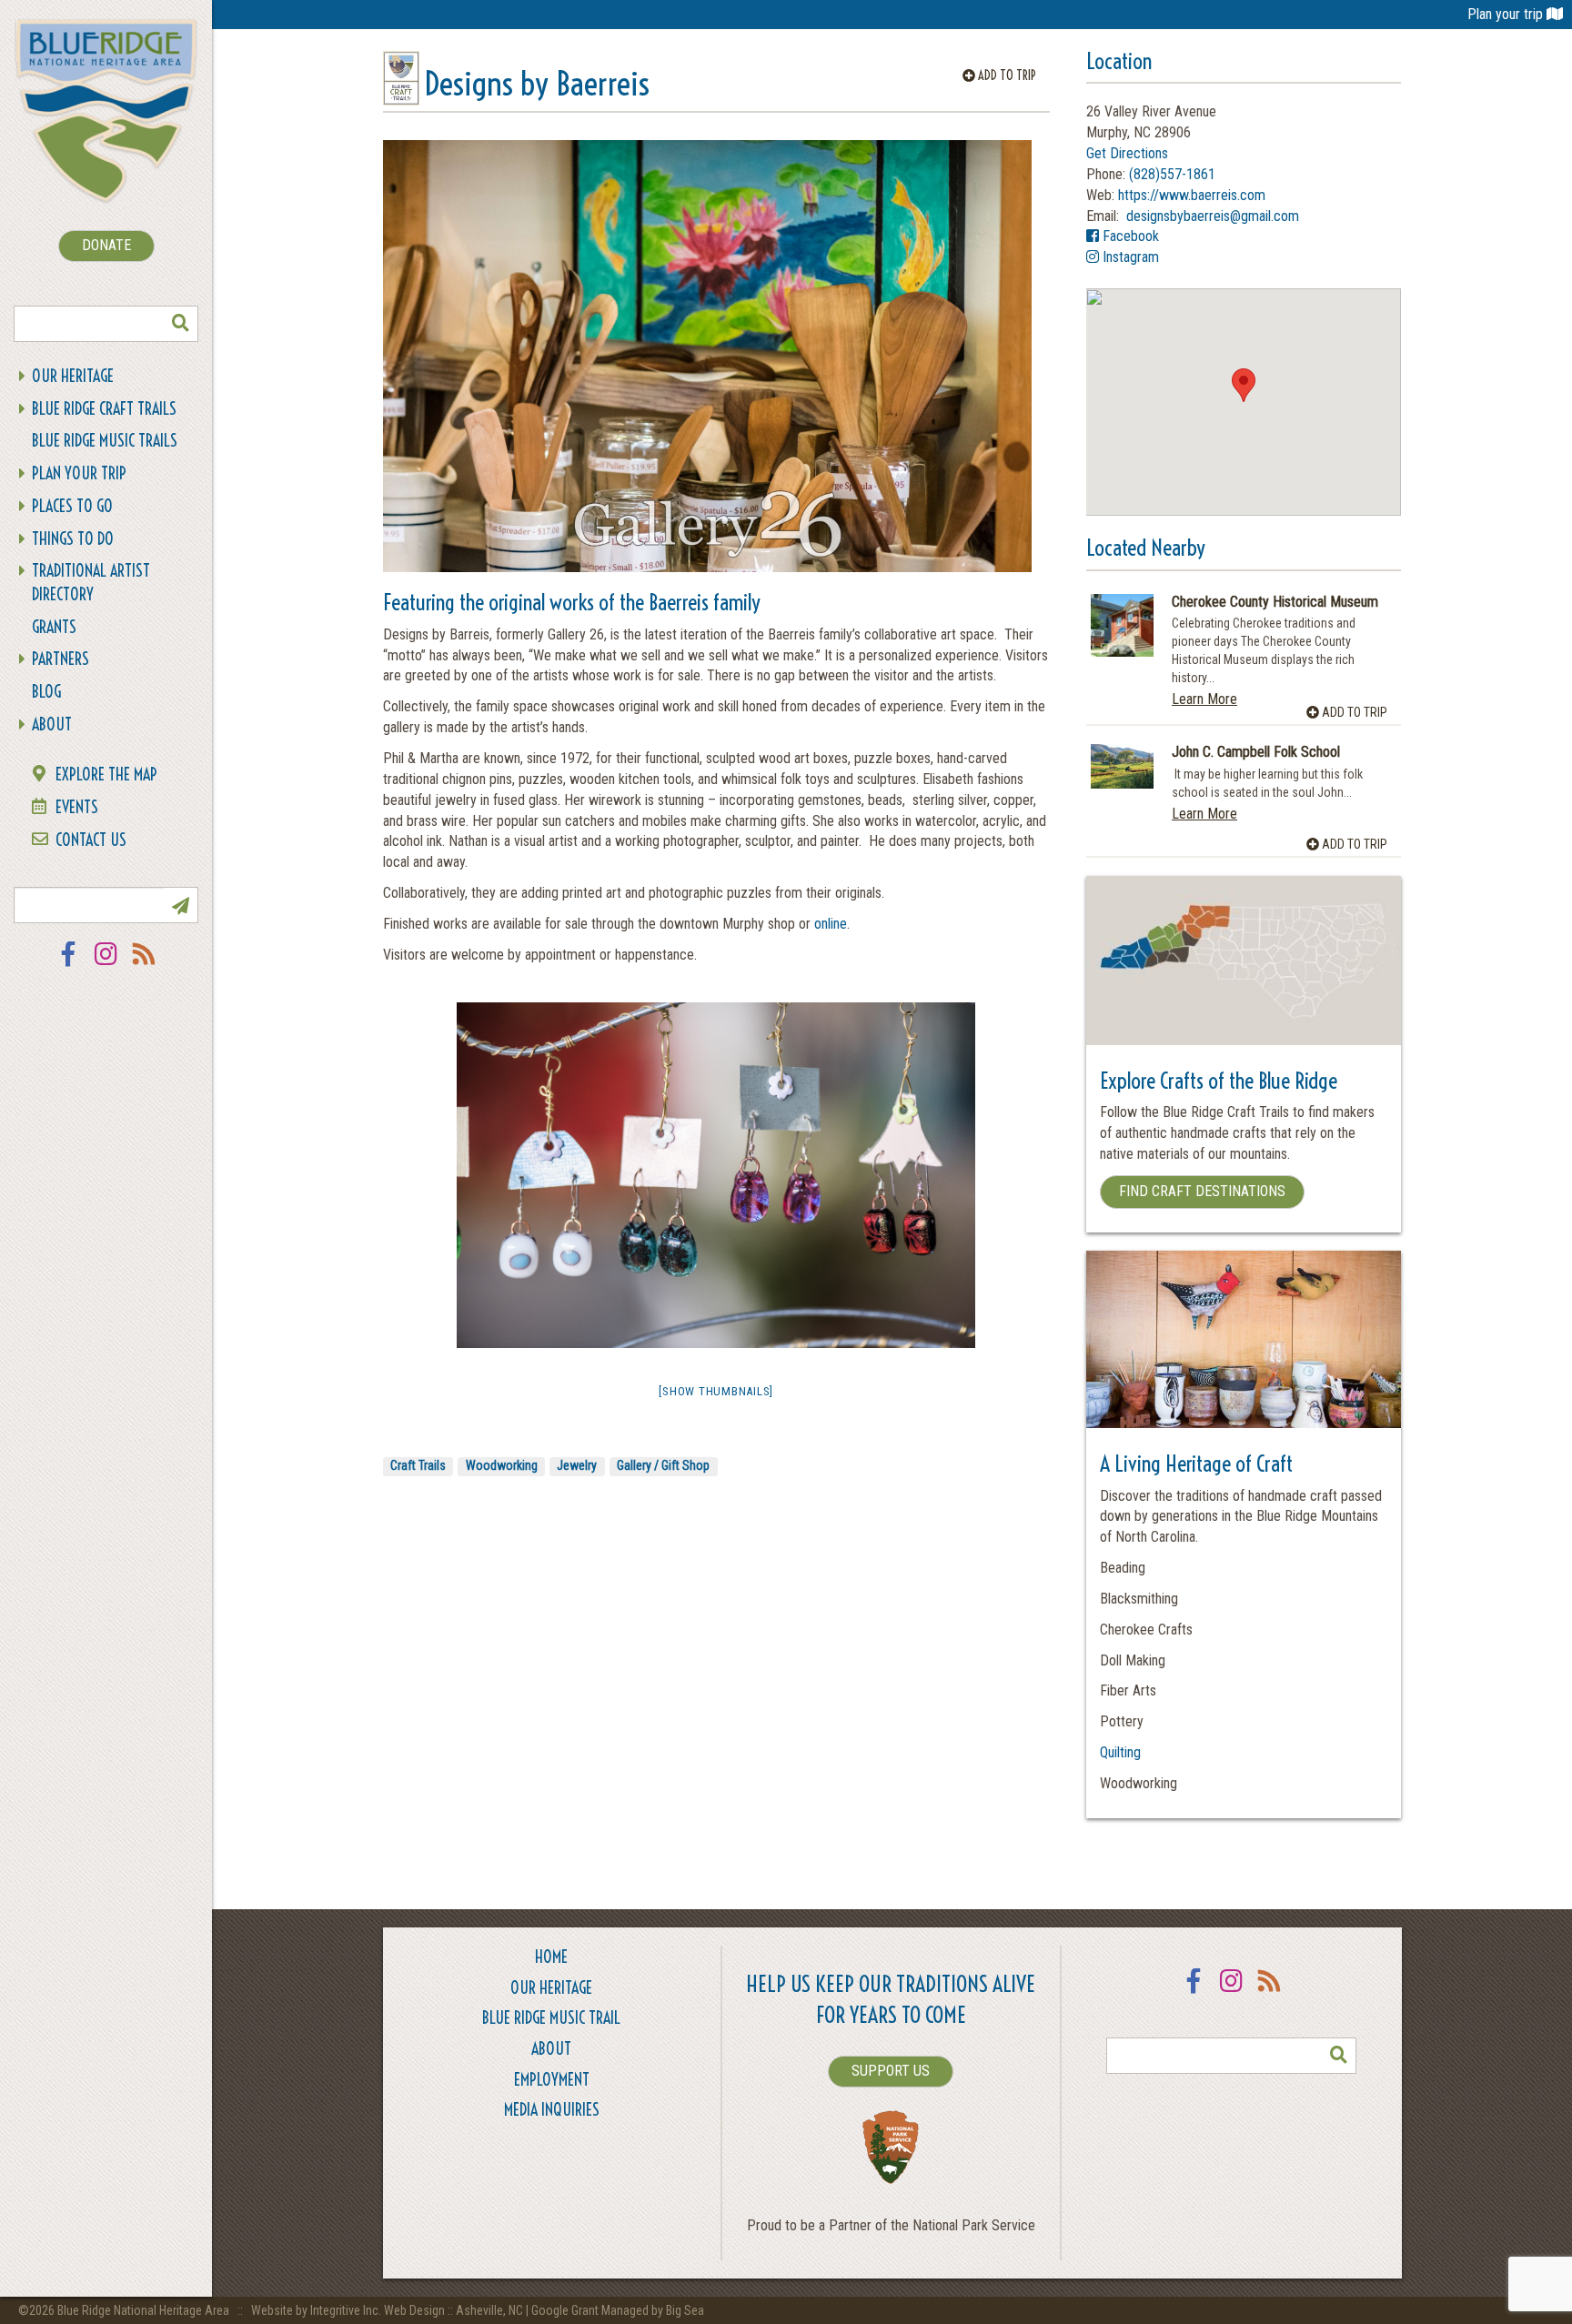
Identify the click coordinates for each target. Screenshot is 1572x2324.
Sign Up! (180, 905)
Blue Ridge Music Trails (105, 441)
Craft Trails (418, 1465)
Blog (46, 692)
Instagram (106, 966)
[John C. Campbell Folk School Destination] (1122, 766)
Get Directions (1127, 153)
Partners (60, 659)
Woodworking (502, 1465)
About (52, 724)
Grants (54, 627)
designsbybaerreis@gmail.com (1211, 216)
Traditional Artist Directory (91, 583)
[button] (1244, 385)
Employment (552, 2080)
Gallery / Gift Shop (663, 1465)
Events (77, 807)
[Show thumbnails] (716, 1391)
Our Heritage (73, 376)
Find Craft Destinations (1202, 1191)
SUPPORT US (891, 2071)
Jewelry (577, 1465)
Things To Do (73, 539)
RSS (145, 966)
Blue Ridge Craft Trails (104, 409)
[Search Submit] (180, 324)
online (831, 924)
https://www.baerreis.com (1192, 195)
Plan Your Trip (79, 473)
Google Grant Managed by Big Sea (618, 2310)
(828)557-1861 (1172, 174)
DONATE (106, 245)
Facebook (68, 966)
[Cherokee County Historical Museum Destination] (1122, 625)
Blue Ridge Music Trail (551, 2018)
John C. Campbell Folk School (1256, 752)
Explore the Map (106, 775)
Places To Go (72, 506)
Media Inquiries (552, 2110)
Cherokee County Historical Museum (1275, 602)
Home (551, 1957)
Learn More (1204, 699)
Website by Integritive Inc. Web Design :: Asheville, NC (388, 2310)
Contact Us (91, 840)
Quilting (1120, 1752)
